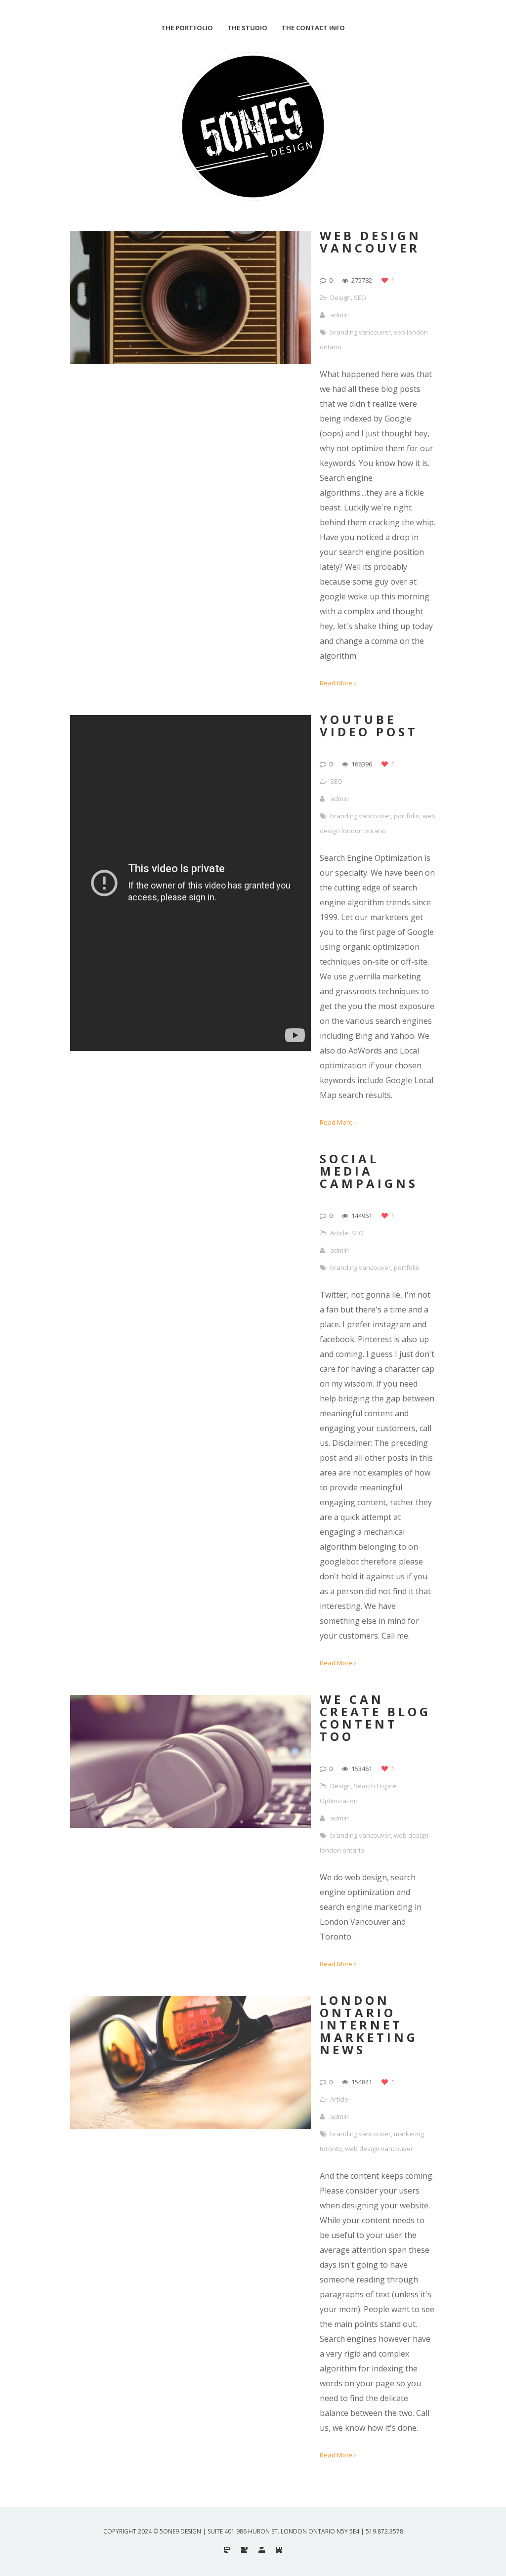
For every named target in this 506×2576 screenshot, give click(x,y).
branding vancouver (360, 332)
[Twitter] (262, 2550)
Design (340, 297)
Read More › (338, 683)
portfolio (407, 816)
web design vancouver (379, 2149)
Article (339, 1233)
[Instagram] (227, 2550)
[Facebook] (244, 2550)
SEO (360, 297)
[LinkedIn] (279, 2550)
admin (339, 315)
